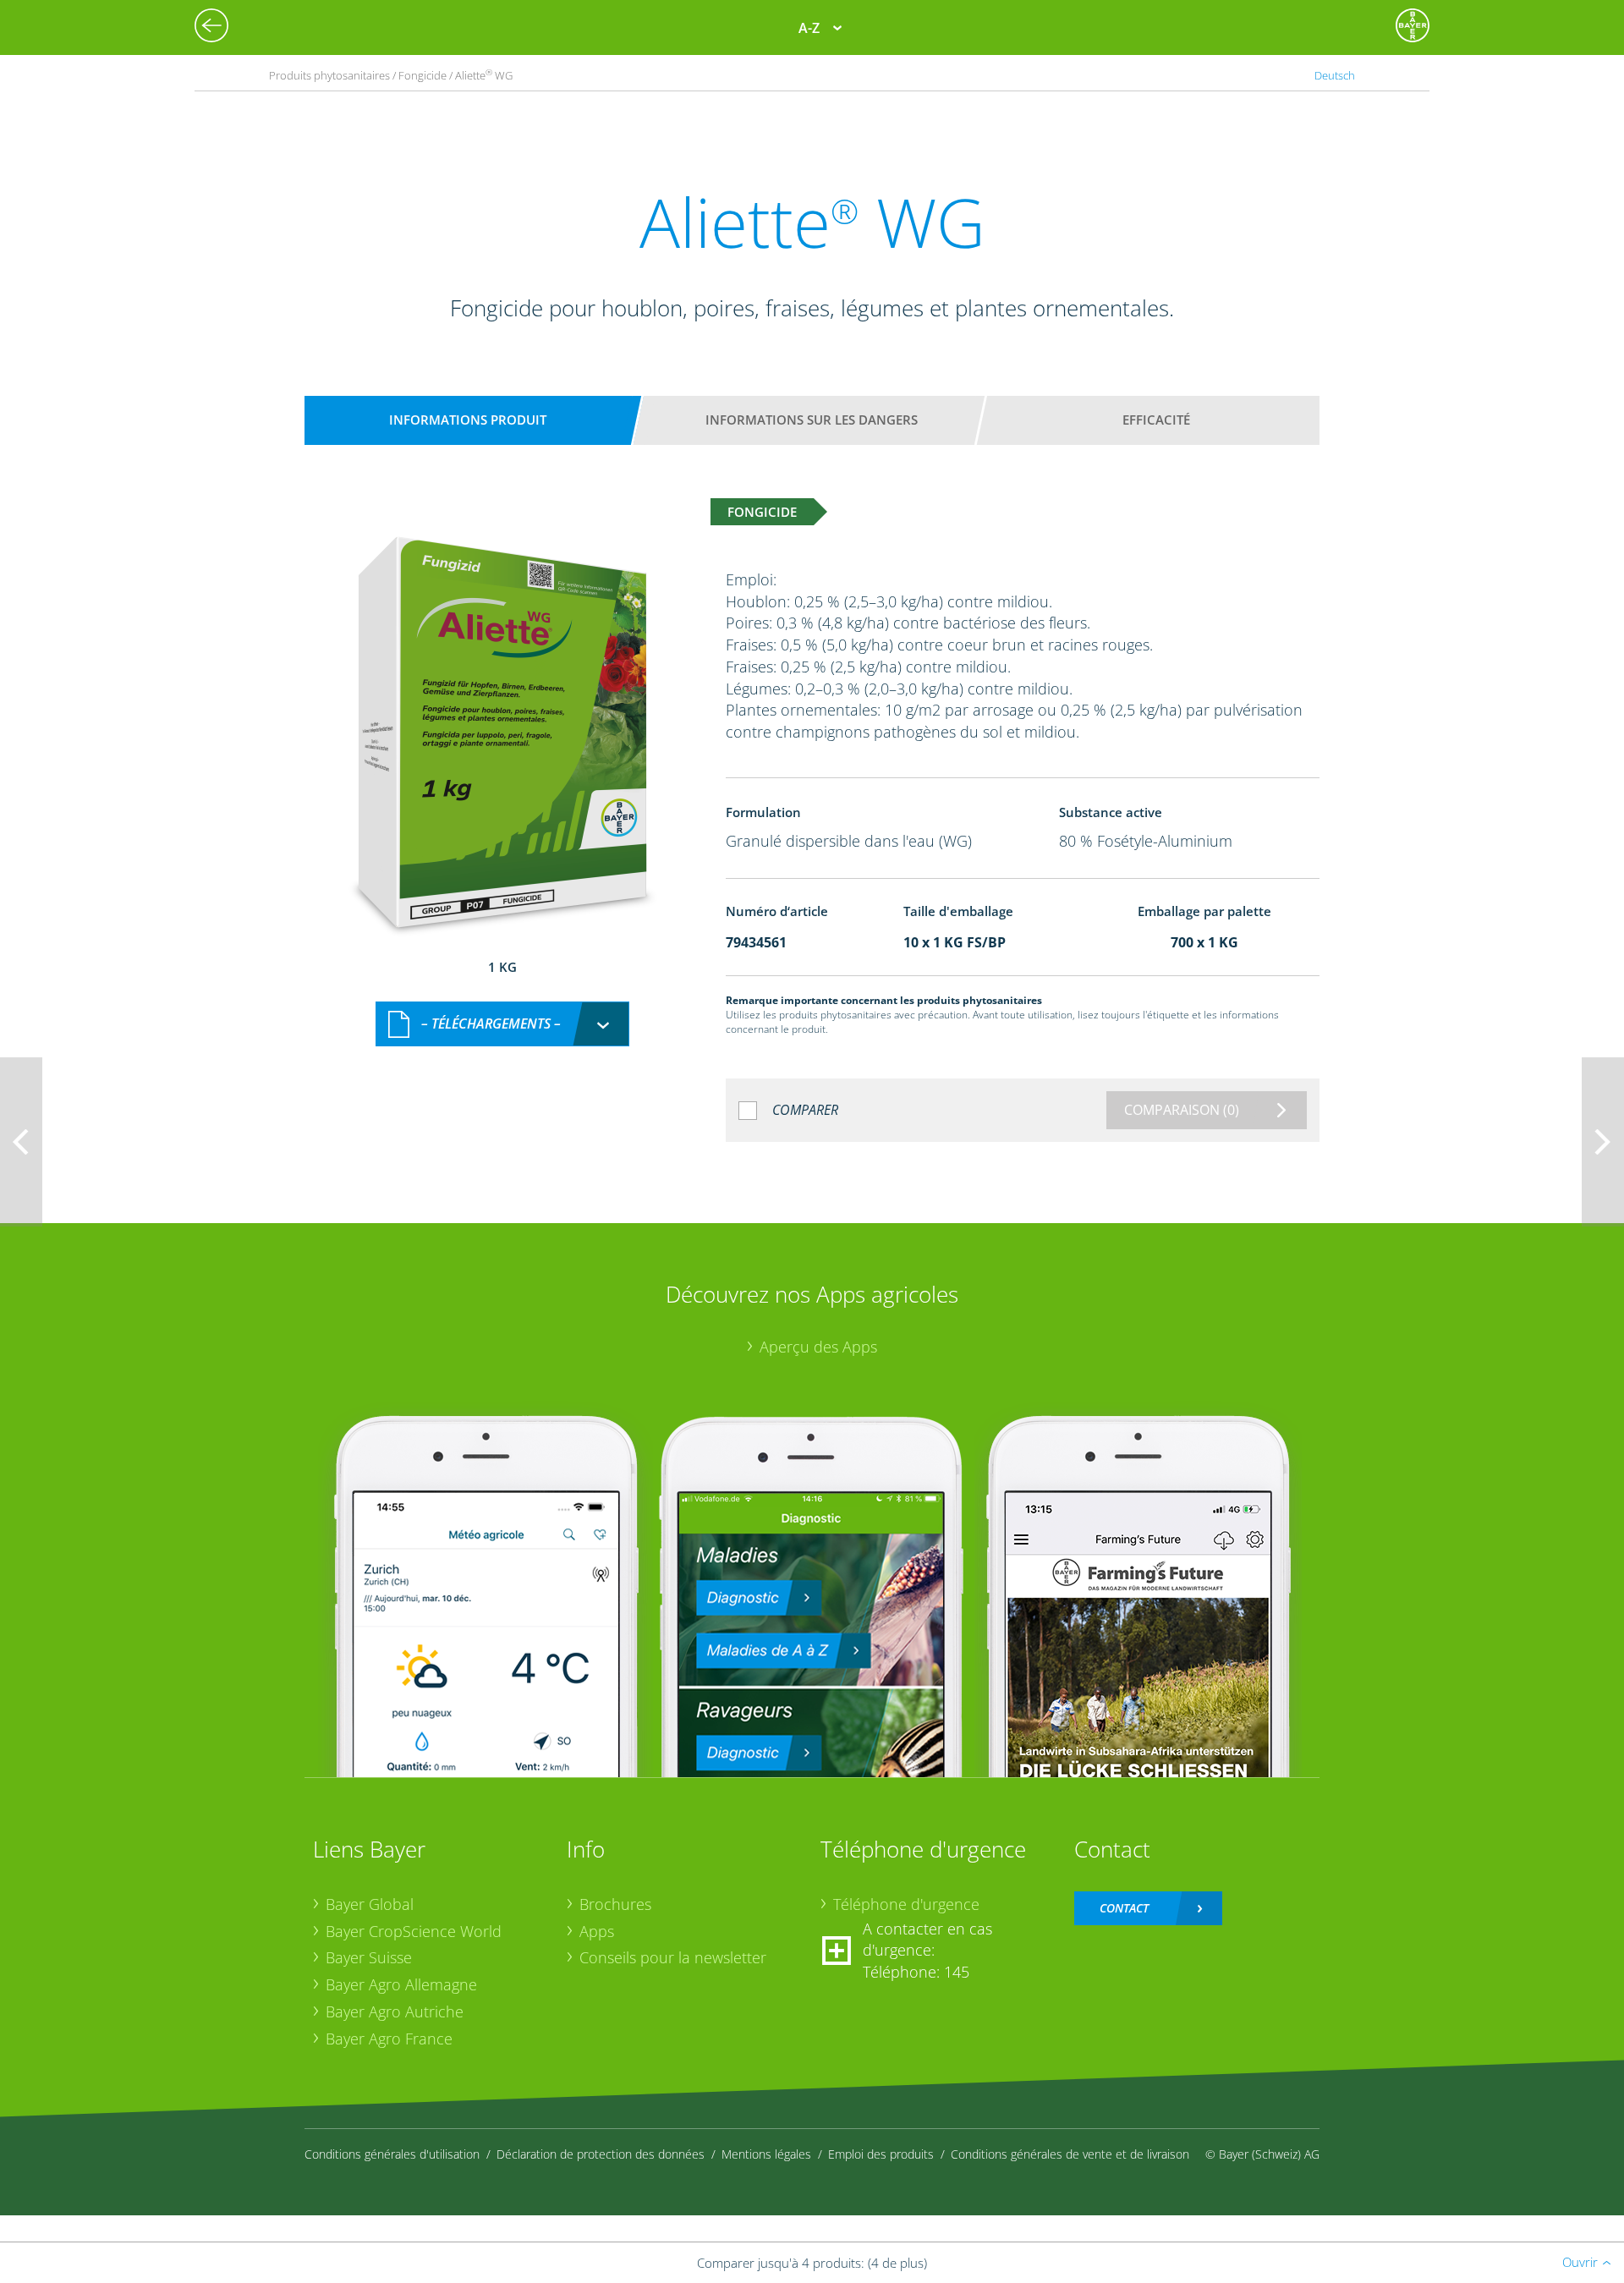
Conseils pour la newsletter (673, 1957)
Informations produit (468, 420)
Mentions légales (766, 2154)
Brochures (615, 1904)
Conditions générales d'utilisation (392, 2154)
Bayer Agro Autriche (395, 2011)
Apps (597, 1931)
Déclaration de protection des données (601, 2154)
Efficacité (1156, 420)
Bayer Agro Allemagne (401, 1984)
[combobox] (502, 1024)
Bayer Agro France (389, 2039)
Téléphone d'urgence (906, 1904)
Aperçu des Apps (818, 1347)
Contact (1124, 1908)
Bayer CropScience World (414, 1931)
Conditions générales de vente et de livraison (1070, 2154)
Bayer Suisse (369, 1957)
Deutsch (1335, 75)
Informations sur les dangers (812, 420)
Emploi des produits (881, 2154)
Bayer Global (370, 1904)
